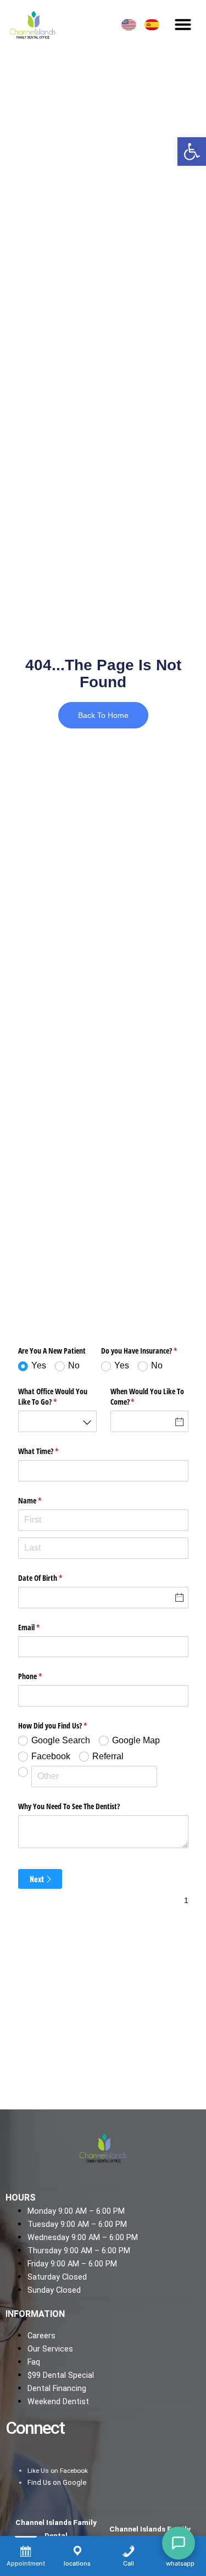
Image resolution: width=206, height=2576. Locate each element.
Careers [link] (41, 2336)
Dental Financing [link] (57, 2389)
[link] (192, 151)
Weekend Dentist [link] (58, 2402)
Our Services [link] (50, 2349)
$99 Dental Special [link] (61, 2375)
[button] (183, 24)
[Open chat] (179, 2543)
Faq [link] (34, 2362)
